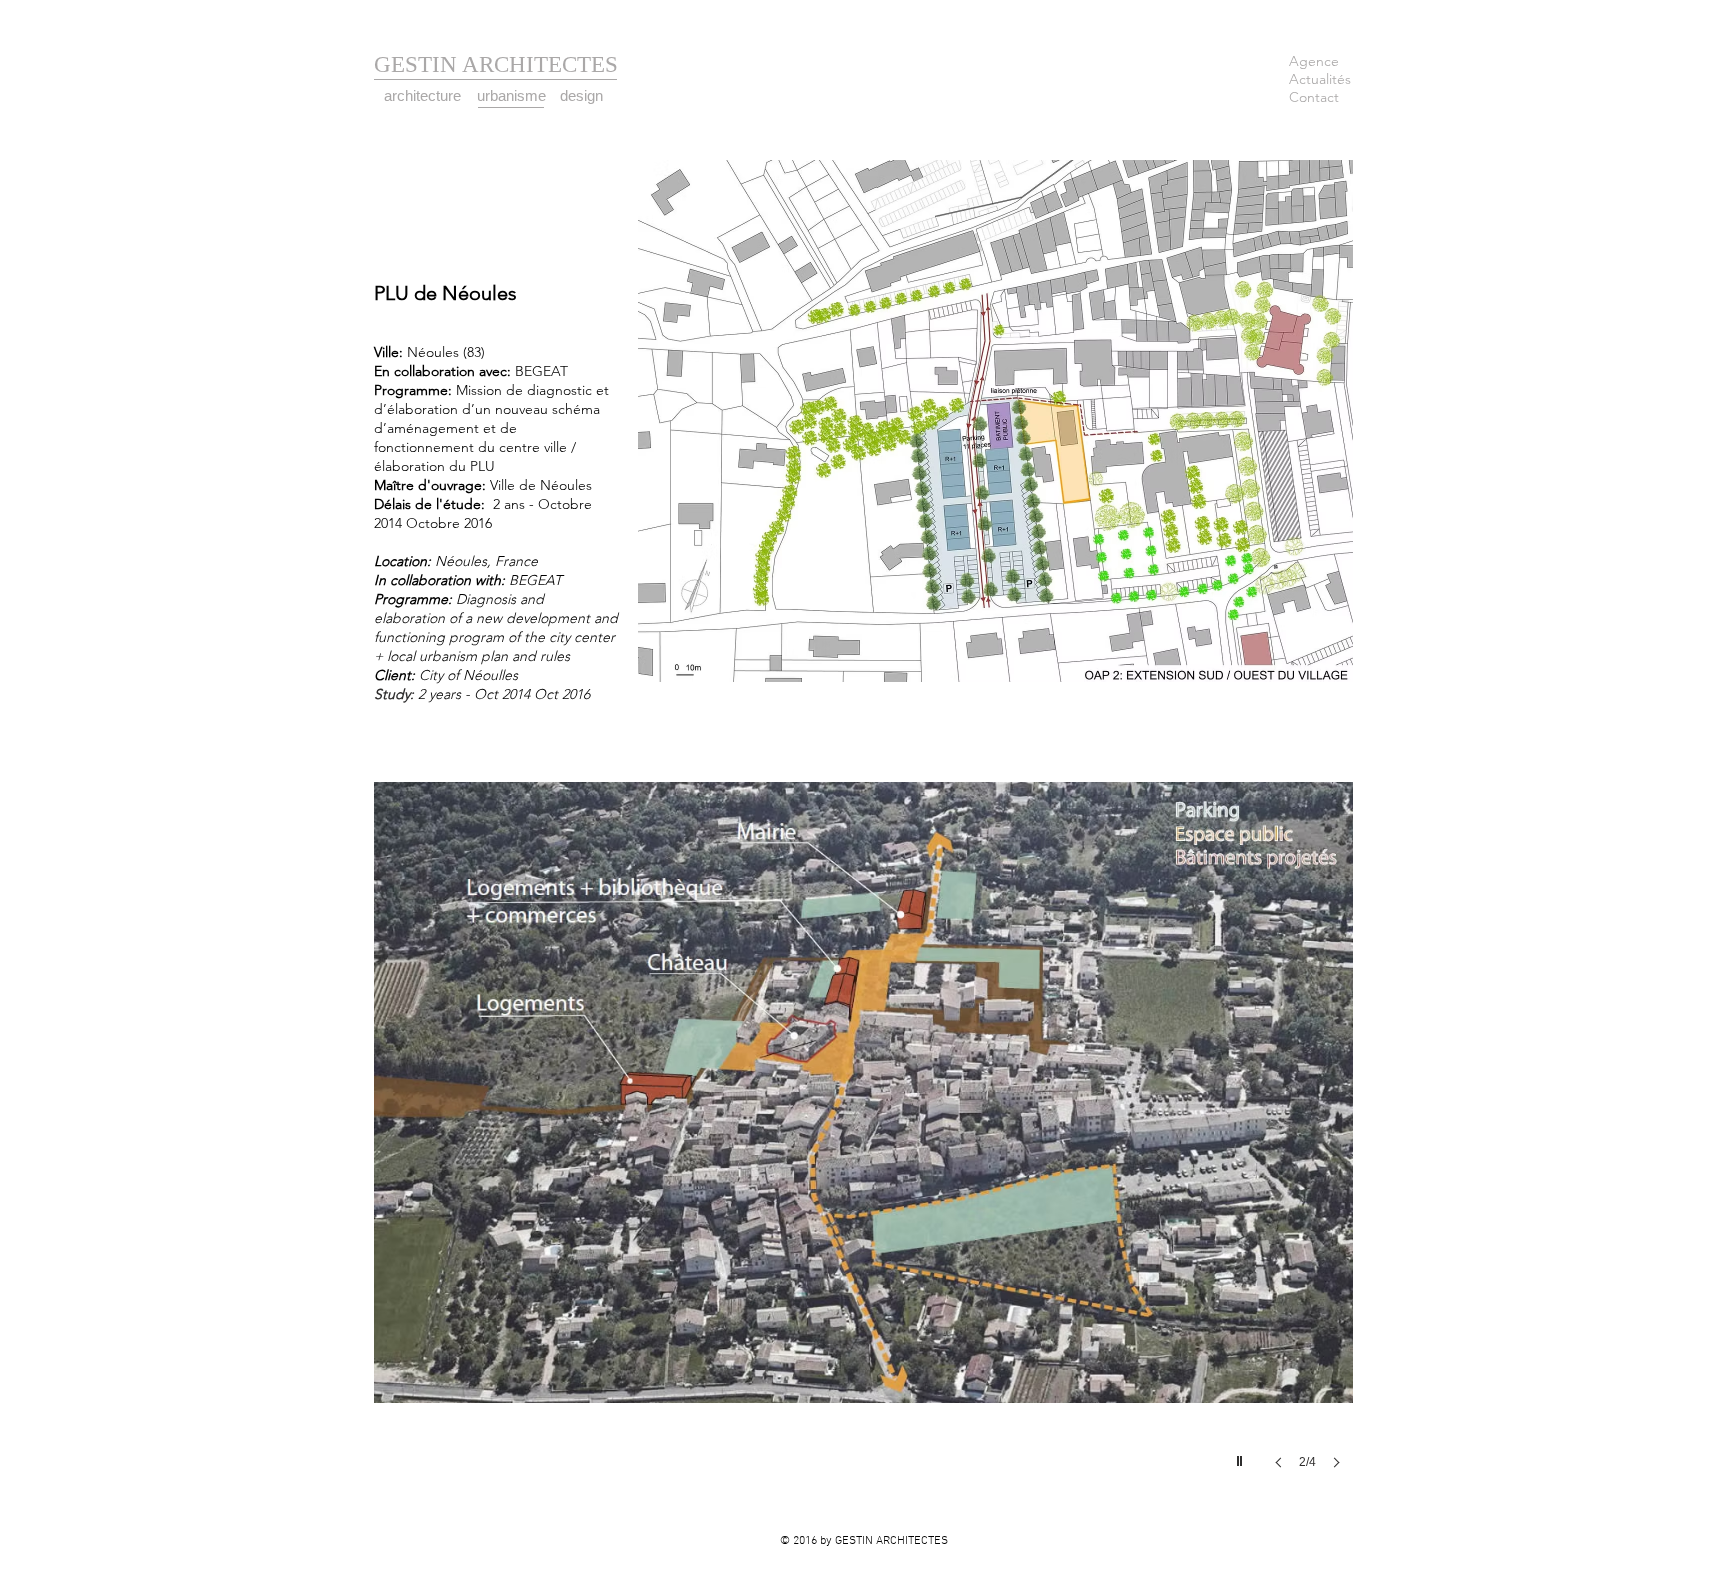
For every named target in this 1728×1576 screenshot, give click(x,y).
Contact (1314, 97)
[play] (1242, 1456)
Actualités (1320, 79)
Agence (1314, 61)
